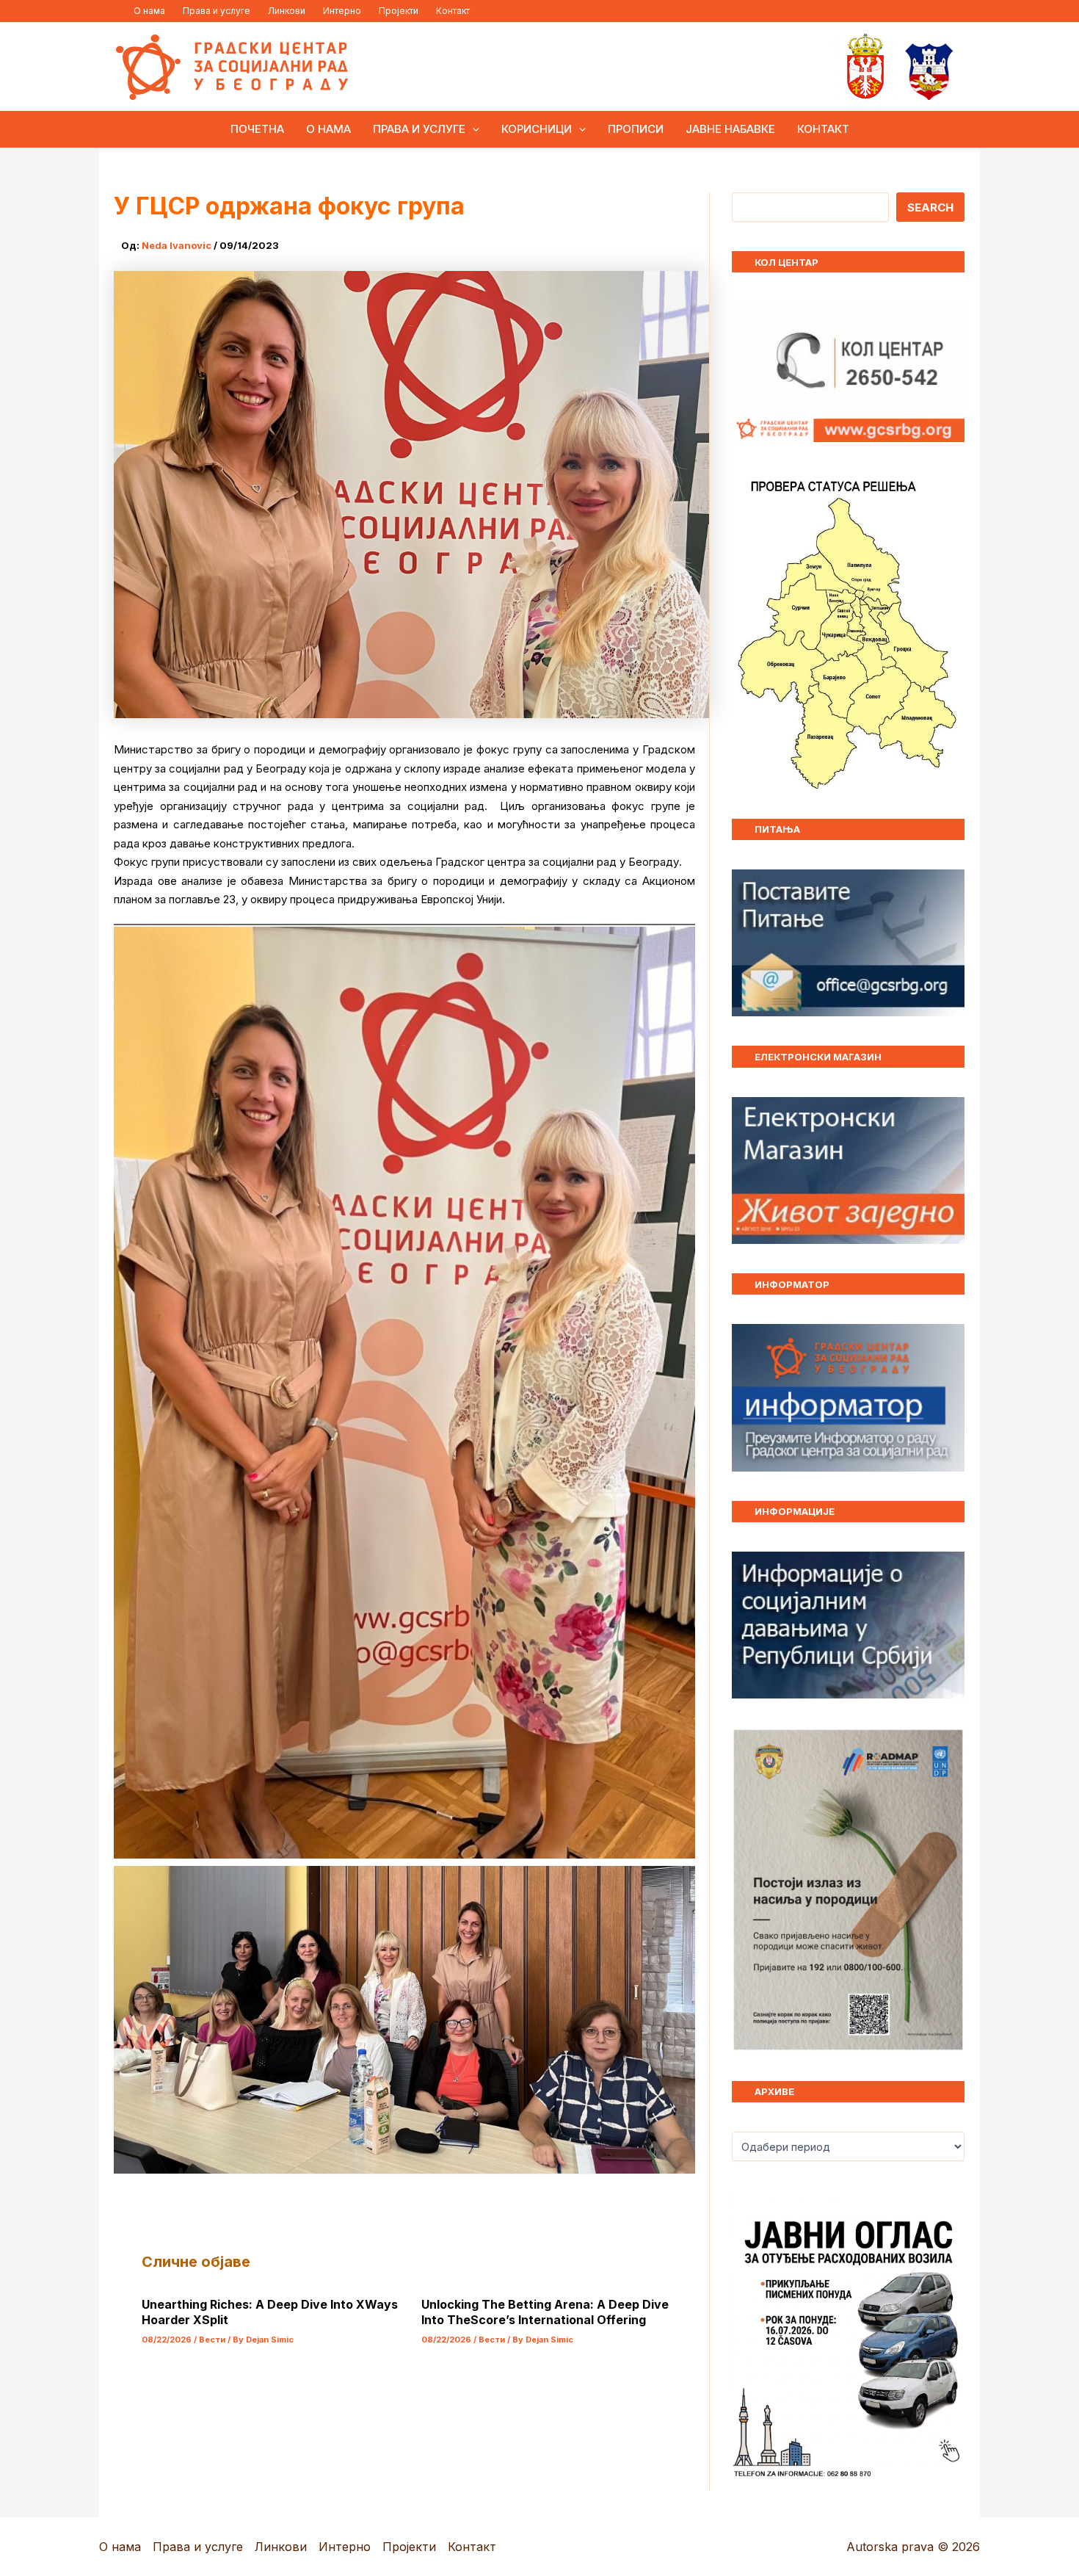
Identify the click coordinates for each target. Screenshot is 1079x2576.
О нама (149, 11)
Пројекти (399, 11)
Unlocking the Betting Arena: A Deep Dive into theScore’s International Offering (545, 2312)
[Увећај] (945, 1747)
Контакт (453, 11)
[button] (472, 129)
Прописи (636, 129)
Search (930, 207)
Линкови (287, 11)
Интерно (342, 11)
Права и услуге (217, 11)
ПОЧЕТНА (257, 129)
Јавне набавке (730, 129)
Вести (212, 2340)
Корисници (537, 129)
